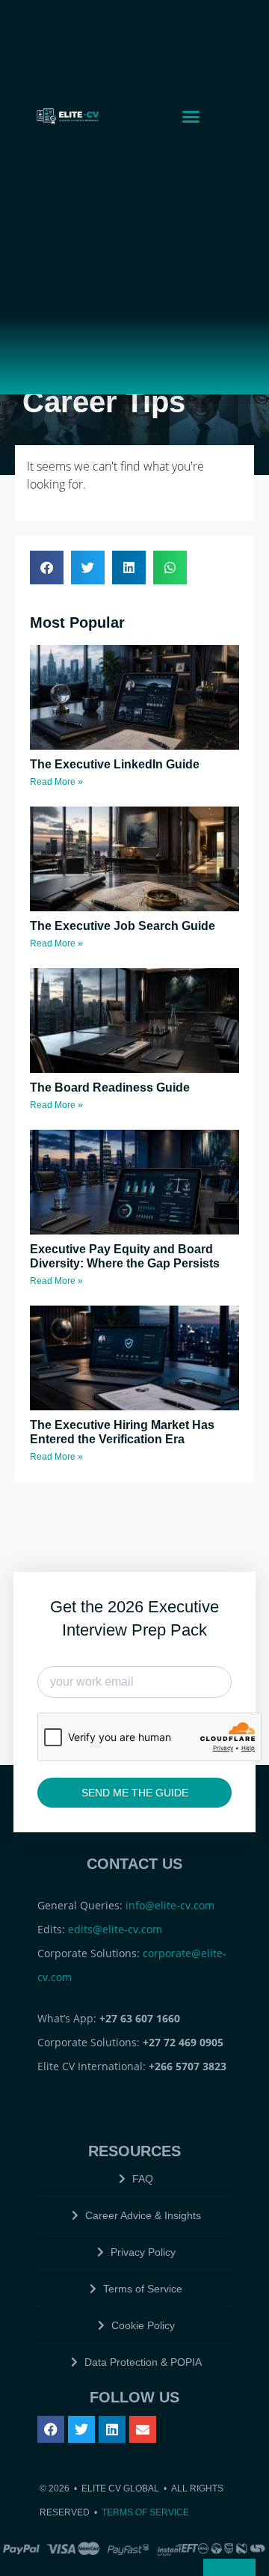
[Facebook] (51, 2429)
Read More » (56, 782)
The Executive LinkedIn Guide (115, 764)
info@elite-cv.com (170, 1905)
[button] (191, 116)
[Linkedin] (112, 2429)
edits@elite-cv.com (115, 1929)
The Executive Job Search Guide (123, 926)
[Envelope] (143, 2429)
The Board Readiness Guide (110, 1087)
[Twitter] (81, 2429)
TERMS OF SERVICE (145, 2512)
